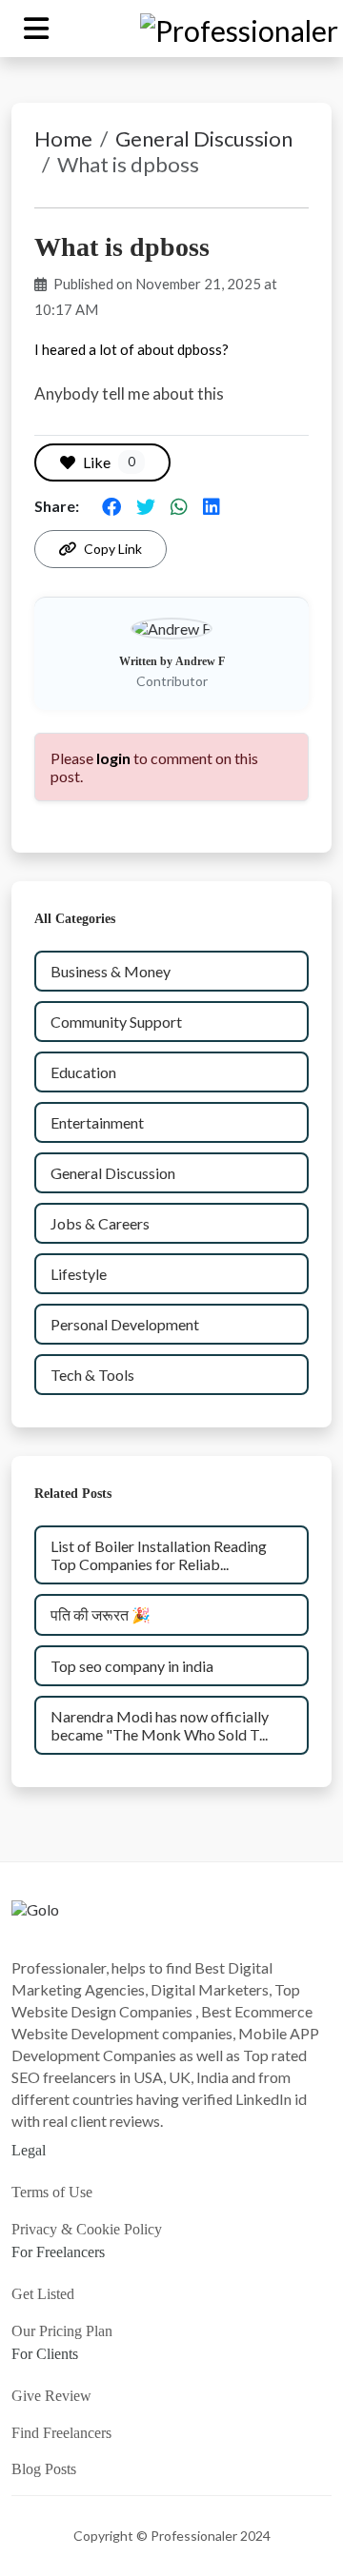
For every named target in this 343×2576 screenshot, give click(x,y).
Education (83, 1072)
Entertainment (97, 1122)
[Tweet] (146, 506)
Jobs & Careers (100, 1223)
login (113, 758)
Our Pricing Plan (62, 2331)
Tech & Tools (92, 1375)
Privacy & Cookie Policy (87, 2229)
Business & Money (111, 971)
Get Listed (43, 2294)
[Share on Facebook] (111, 506)
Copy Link (113, 549)
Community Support (116, 1022)
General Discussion (204, 138)
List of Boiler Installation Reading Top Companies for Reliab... (159, 1555)
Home (63, 138)
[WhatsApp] (179, 506)
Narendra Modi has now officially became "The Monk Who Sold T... (160, 1725)
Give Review (51, 2396)
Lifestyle (79, 1274)
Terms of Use (52, 2192)
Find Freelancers (61, 2433)
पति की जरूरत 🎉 (101, 1614)
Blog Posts (44, 2469)
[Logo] (35, 1926)
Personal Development (125, 1324)
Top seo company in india (132, 1666)
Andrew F (200, 661)
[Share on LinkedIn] (212, 506)
